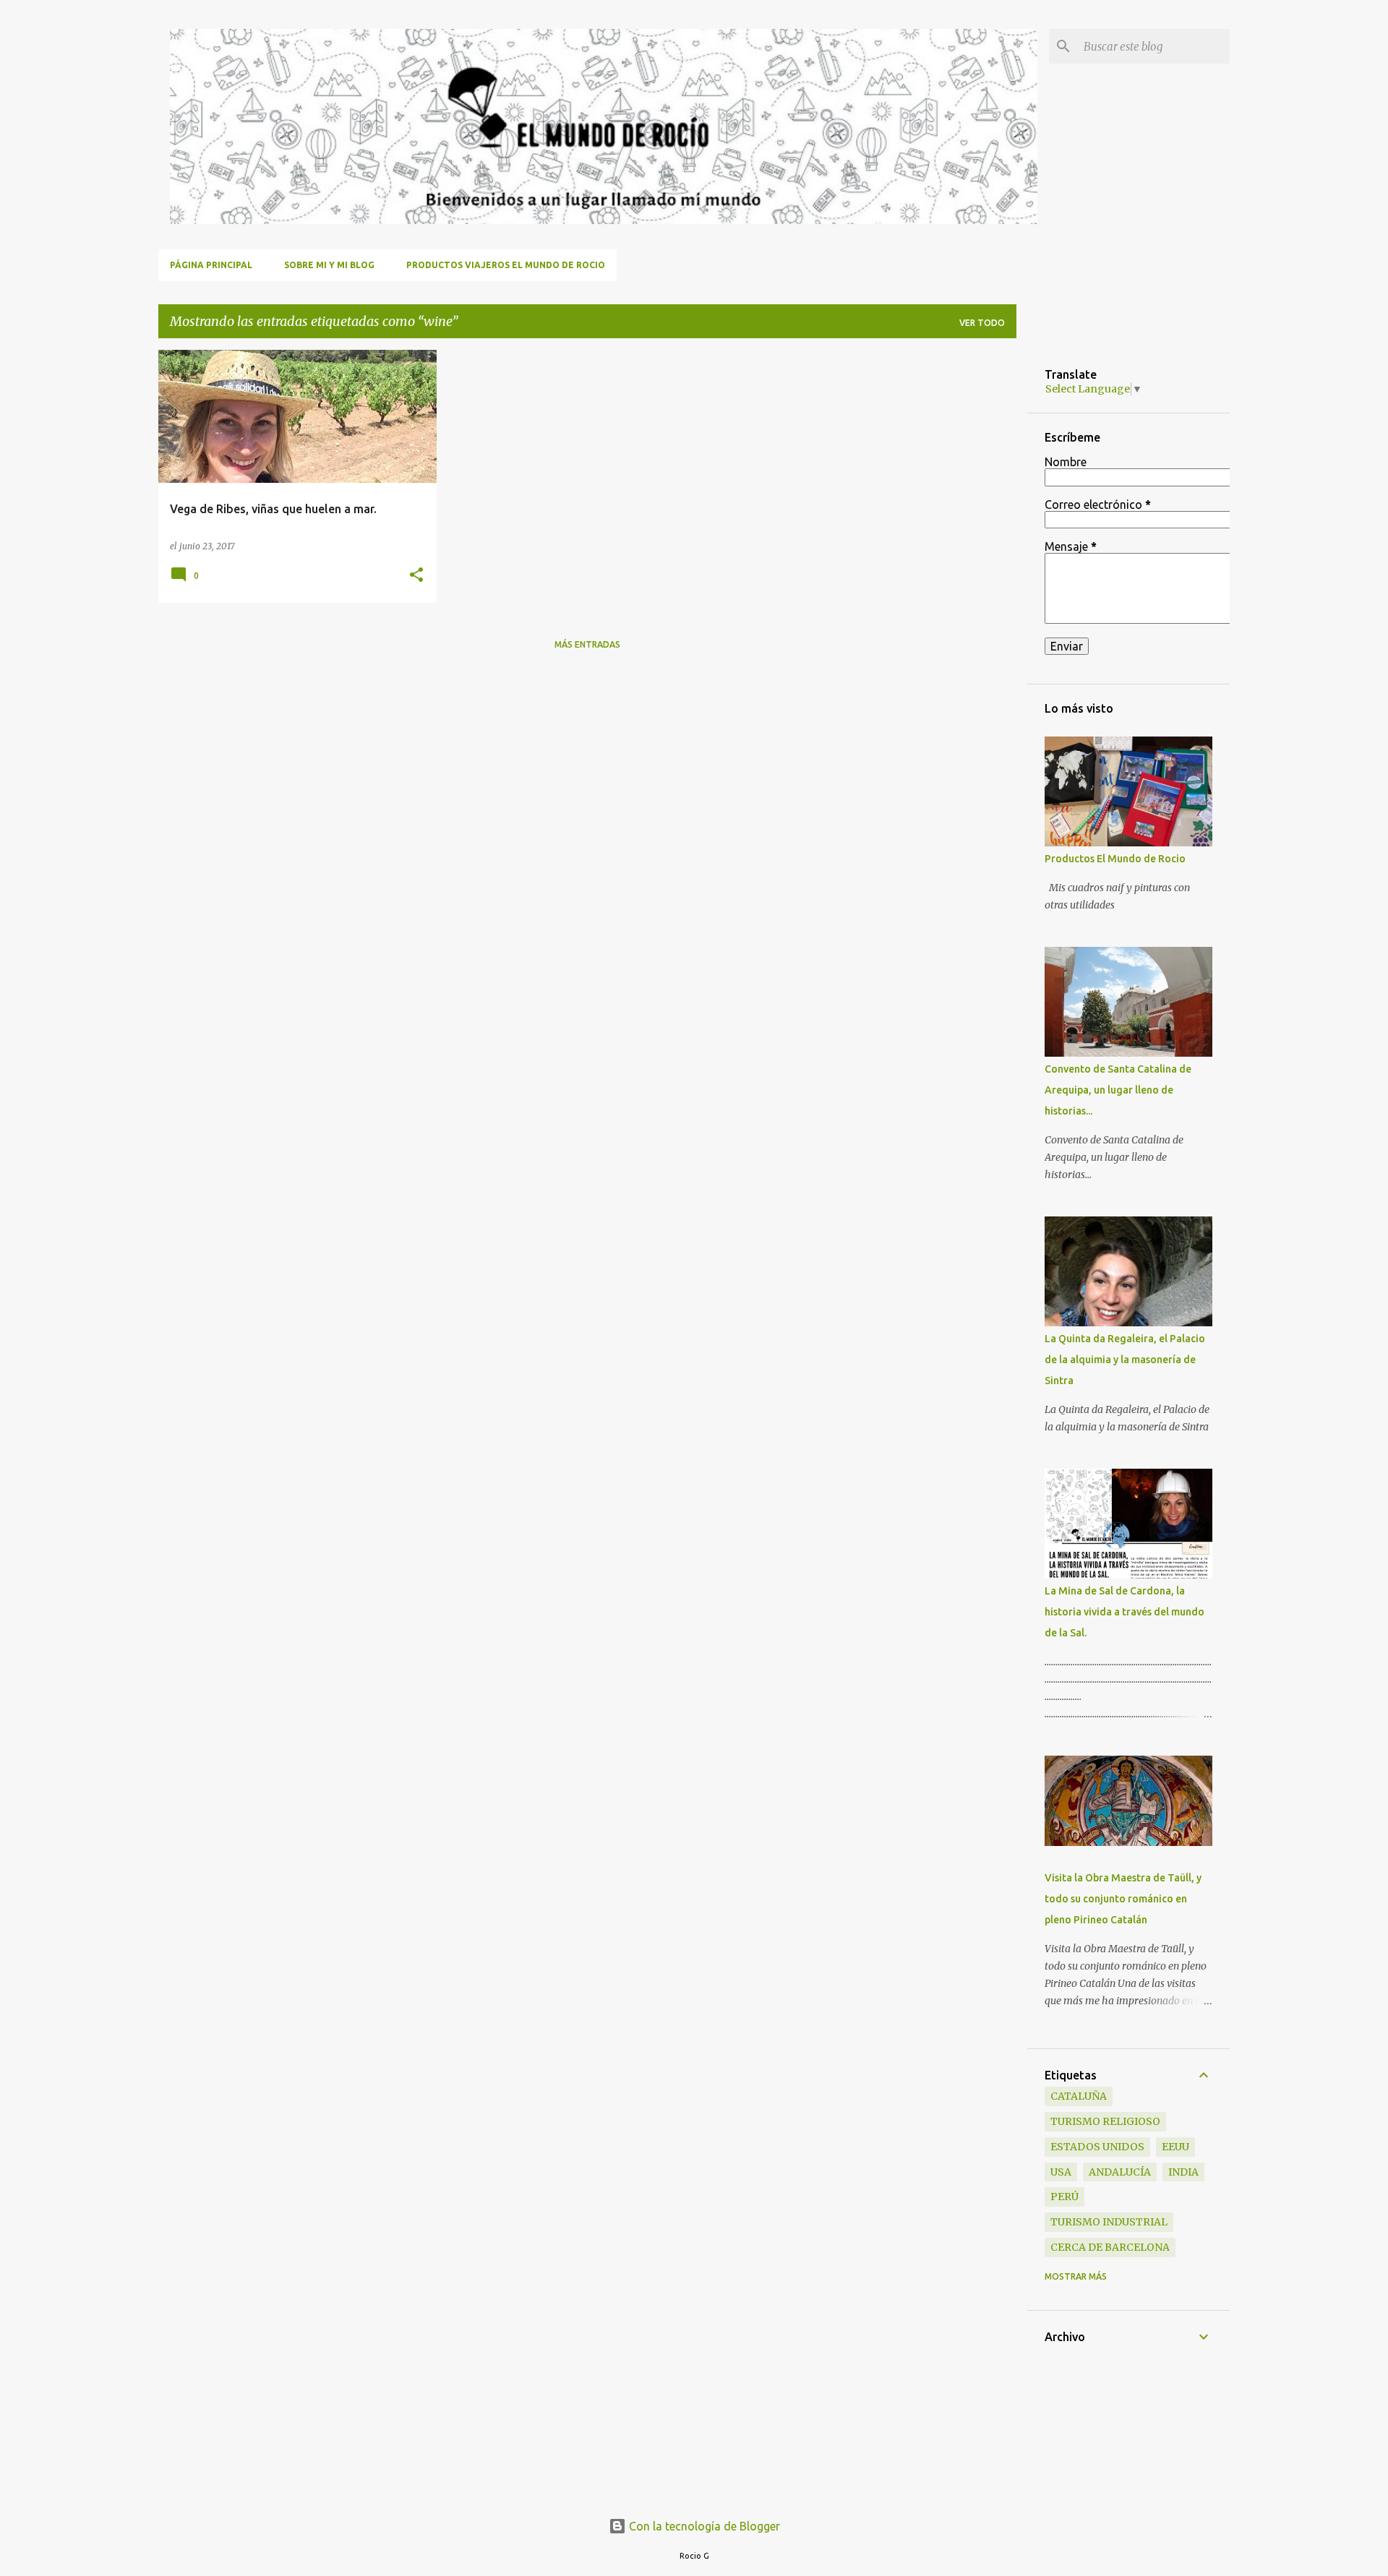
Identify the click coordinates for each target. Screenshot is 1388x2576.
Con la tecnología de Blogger (703, 2526)
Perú (1064, 2197)
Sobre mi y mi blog (329, 265)
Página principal (211, 265)
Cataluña (1079, 2096)
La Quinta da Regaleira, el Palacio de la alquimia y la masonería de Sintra (1125, 1360)
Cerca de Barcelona (1110, 2247)
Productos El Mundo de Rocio (1115, 859)
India (1183, 2172)
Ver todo (982, 323)
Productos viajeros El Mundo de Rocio (506, 265)
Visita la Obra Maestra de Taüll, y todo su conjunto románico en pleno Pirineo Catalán (1123, 1899)
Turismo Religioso (1105, 2121)
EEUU (1175, 2147)
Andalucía (1120, 2172)
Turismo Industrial (1109, 2222)
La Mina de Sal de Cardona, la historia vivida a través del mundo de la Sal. (1124, 1612)
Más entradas (587, 644)
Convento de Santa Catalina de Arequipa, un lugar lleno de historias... (1118, 1090)
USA (1061, 2172)
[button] (416, 576)
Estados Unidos (1097, 2147)
